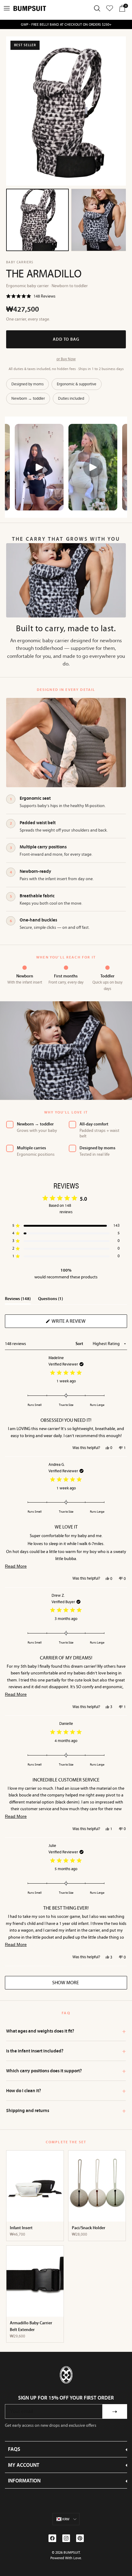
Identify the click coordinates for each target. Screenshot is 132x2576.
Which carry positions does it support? (66, 2071)
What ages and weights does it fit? (66, 2031)
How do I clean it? (66, 2091)
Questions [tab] (50, 1300)
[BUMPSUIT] (30, 8)
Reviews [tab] (18, 1300)
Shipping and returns (66, 2111)
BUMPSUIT (72, 2552)
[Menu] (7, 8)
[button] (31, 297)
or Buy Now (66, 359)
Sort (80, 1344)
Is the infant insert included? (66, 2051)
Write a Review (79, 1323)
